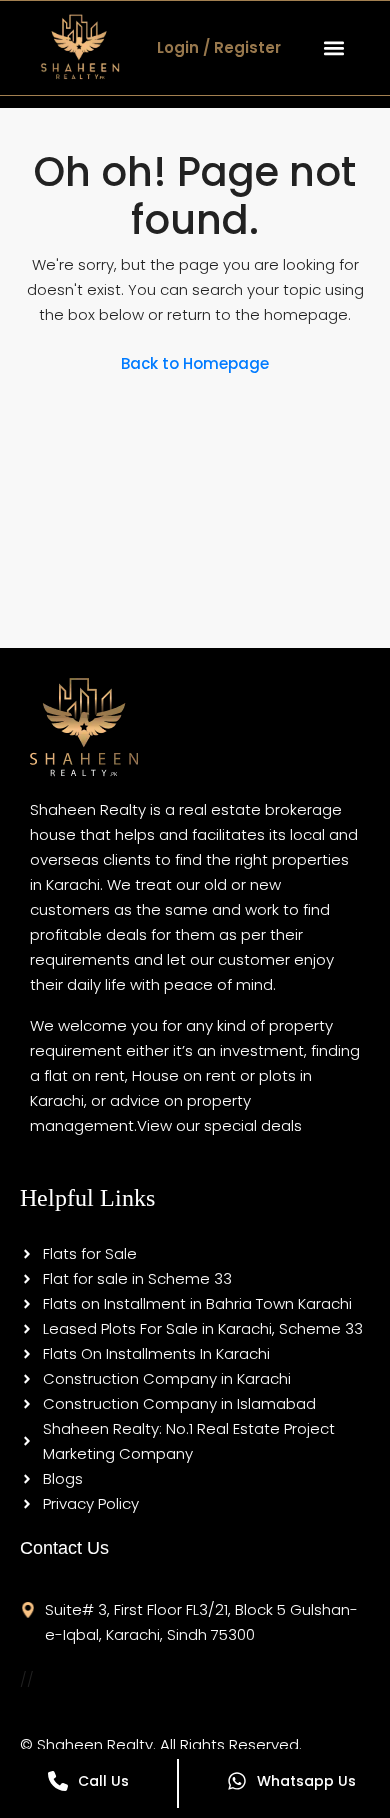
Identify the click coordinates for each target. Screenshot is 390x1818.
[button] (333, 47)
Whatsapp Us (306, 1781)
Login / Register (219, 47)
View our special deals (219, 1125)
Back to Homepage (195, 363)
